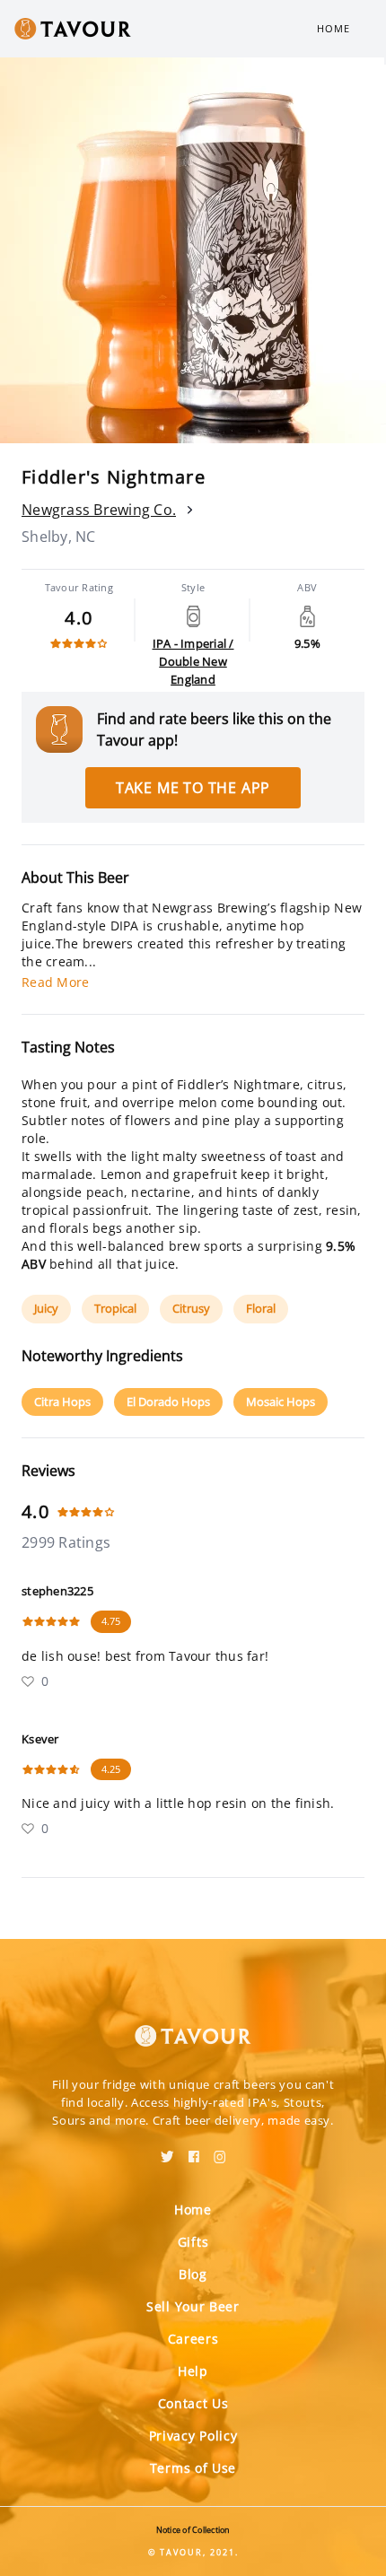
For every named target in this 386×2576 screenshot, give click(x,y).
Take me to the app (193, 788)
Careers (193, 2339)
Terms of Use (193, 2468)
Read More (55, 982)
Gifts (193, 2242)
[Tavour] (193, 2025)
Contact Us (193, 2403)
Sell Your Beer (193, 2306)
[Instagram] (220, 2151)
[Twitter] (167, 2151)
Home (333, 28)
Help (193, 2371)
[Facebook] (194, 2151)
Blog (193, 2274)
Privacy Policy (193, 2436)
